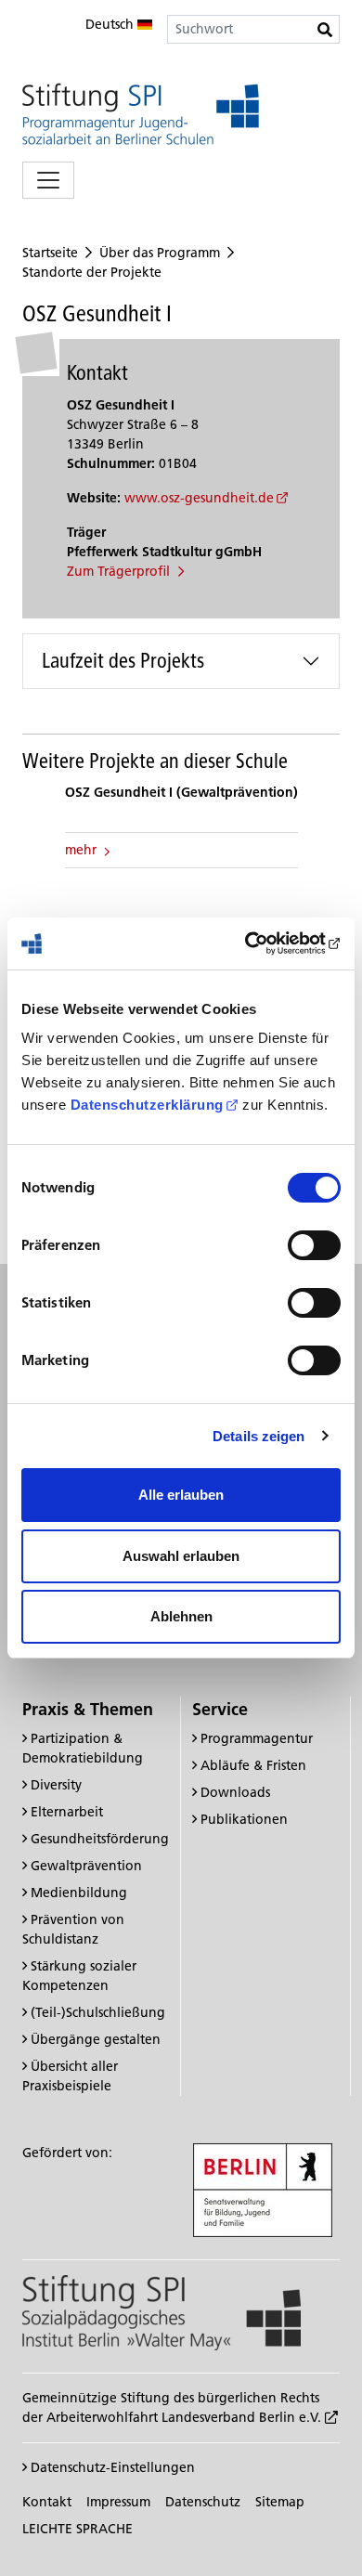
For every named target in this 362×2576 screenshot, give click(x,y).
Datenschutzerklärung (147, 1105)
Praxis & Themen (88, 1709)
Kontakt (47, 2502)
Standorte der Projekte (92, 272)
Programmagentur (257, 1738)
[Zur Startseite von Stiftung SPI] (162, 2311)
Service (220, 1709)
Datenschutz (203, 2502)
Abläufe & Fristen (253, 1765)
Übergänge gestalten (96, 2039)
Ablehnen (181, 1616)
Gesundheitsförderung (100, 1839)
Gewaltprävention (86, 1866)
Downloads (235, 1792)
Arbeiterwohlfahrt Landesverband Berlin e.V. (186, 2417)
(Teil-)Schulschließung (98, 2012)
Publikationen (244, 1819)
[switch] (314, 1245)
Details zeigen (259, 1436)
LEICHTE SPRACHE (78, 2529)
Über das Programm (160, 253)
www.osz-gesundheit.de (199, 498)
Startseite (50, 253)
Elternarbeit (67, 1812)
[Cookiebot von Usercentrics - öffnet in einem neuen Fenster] (260, 943)
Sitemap (280, 2502)
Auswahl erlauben (181, 1556)
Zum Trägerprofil (120, 571)
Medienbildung (79, 1893)
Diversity (56, 1785)
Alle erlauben (181, 1495)
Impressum (118, 2502)
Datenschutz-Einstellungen (111, 2467)
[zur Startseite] (141, 114)
